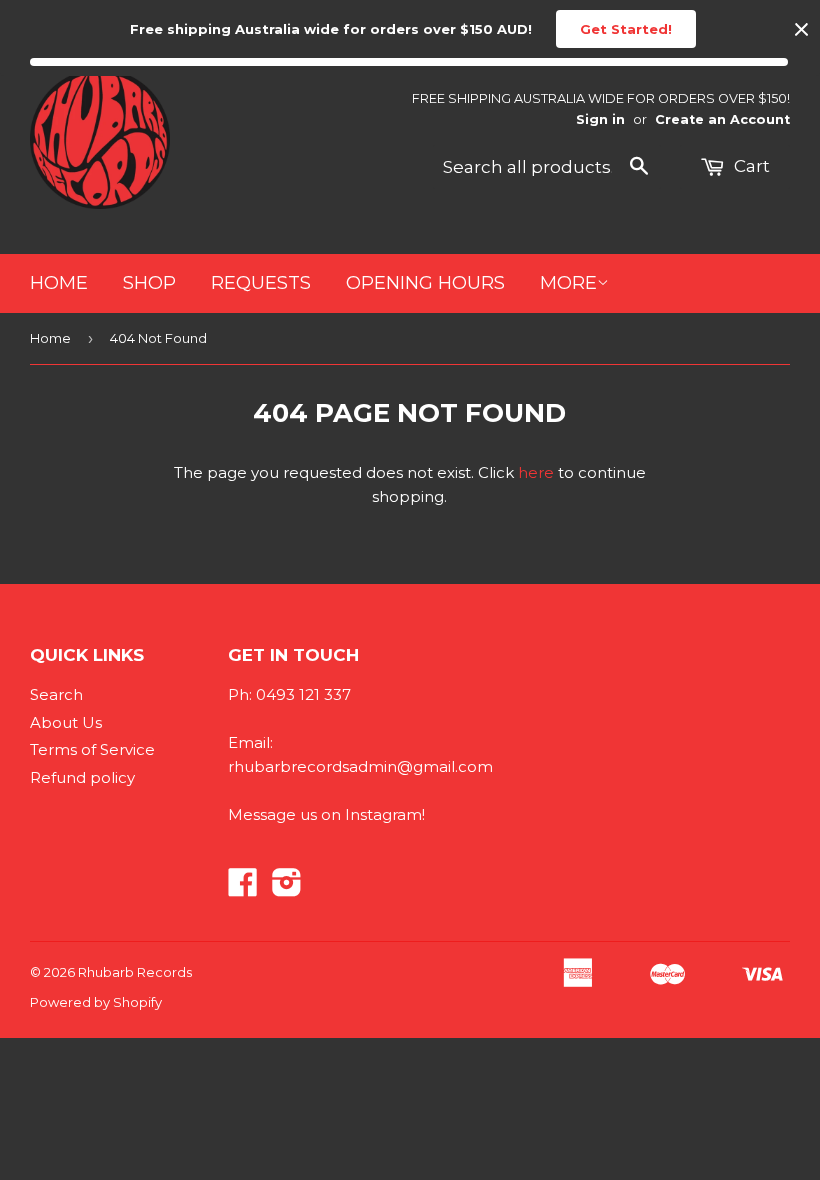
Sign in (600, 119)
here (536, 472)
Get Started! (626, 29)
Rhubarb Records (135, 972)
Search (56, 694)
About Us (66, 722)
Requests (261, 283)
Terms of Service (92, 749)
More (568, 283)
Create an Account (722, 119)
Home (59, 283)
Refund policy (82, 777)
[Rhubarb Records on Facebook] (243, 888)
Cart (750, 166)
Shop (149, 283)
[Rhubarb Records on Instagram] (287, 888)
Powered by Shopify (96, 1002)
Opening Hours (425, 283)
